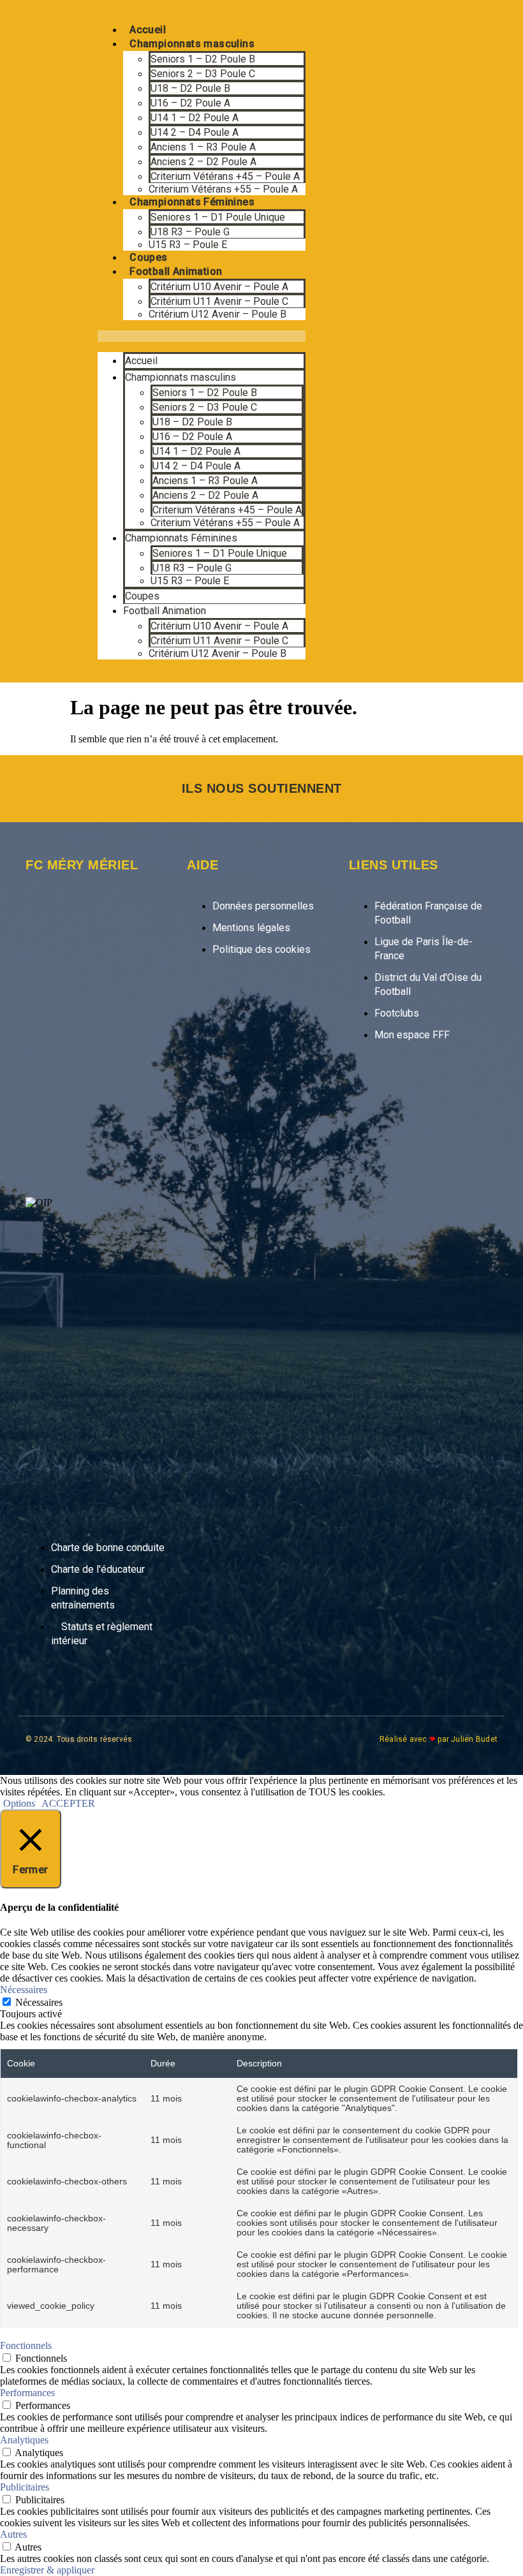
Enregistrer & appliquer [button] (47, 2570)
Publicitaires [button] (25, 2487)
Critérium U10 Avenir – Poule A (219, 287)
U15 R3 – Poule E (188, 245)
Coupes (148, 257)
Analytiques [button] (24, 2440)
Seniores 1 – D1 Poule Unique (218, 217)
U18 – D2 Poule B (190, 88)
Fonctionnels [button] (26, 2345)
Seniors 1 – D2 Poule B (203, 59)
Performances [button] (27, 2393)
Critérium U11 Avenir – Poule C (219, 301)
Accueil (148, 30)
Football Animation (176, 271)
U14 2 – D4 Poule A (195, 132)
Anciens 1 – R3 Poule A (203, 147)
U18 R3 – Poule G (190, 232)
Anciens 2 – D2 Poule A (203, 162)
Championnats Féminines (192, 202)
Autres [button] (13, 2534)
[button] (202, 336)
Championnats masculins (192, 44)
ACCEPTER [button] (68, 1803)
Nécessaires (39, 2002)
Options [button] (19, 1803)
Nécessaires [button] (24, 1990)
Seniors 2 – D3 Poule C (203, 74)
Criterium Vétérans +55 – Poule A (223, 189)
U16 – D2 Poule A (190, 103)
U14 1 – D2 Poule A (195, 118)
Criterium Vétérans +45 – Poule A (225, 176)
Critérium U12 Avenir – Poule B (217, 314)
